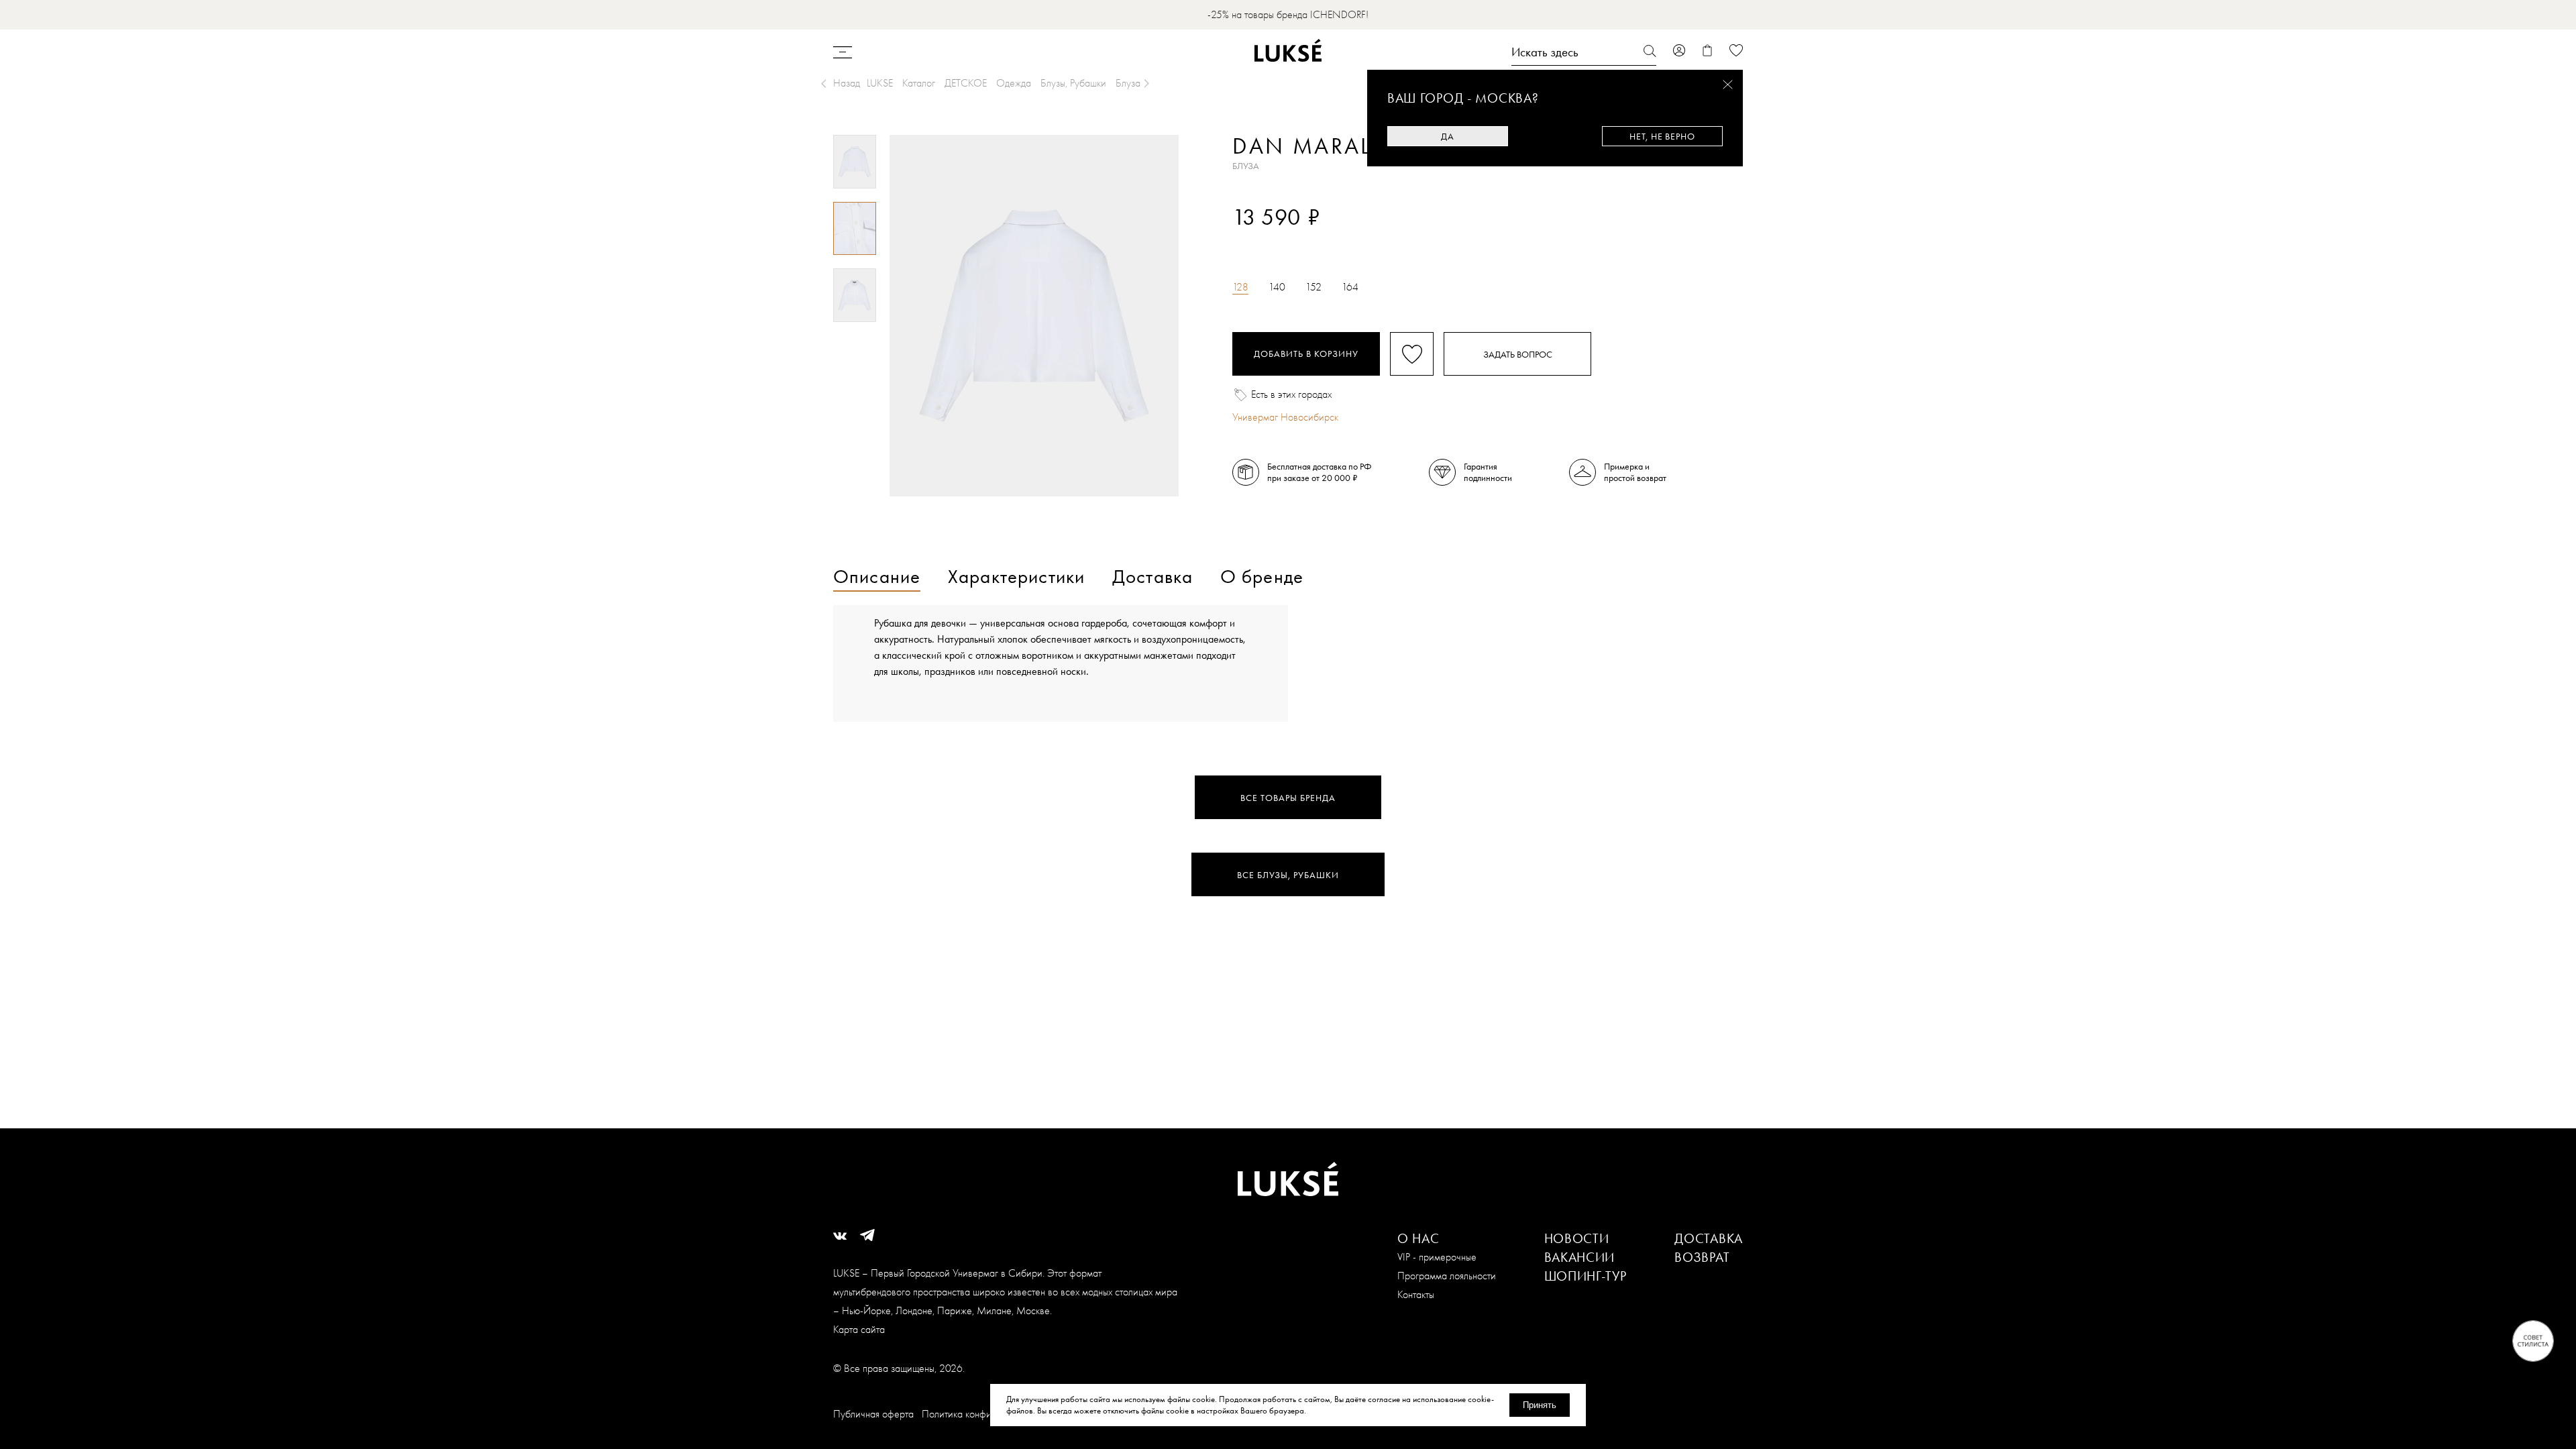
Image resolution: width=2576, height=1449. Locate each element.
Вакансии (1580, 1257)
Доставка (1709, 1238)
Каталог (919, 83)
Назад (847, 83)
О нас (1418, 1238)
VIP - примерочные (1437, 1257)
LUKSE (880, 83)
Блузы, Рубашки (1073, 83)
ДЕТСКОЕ (966, 83)
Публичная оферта (873, 1414)
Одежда (1014, 83)
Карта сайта (859, 1329)
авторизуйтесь (1272, 240)
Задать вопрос (1518, 354)
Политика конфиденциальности (988, 1414)
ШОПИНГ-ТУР (1586, 1276)
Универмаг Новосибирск (1285, 417)
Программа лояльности (1447, 1276)
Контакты (1416, 1294)
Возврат (1702, 1257)
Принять (1540, 1405)
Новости (1577, 1238)
